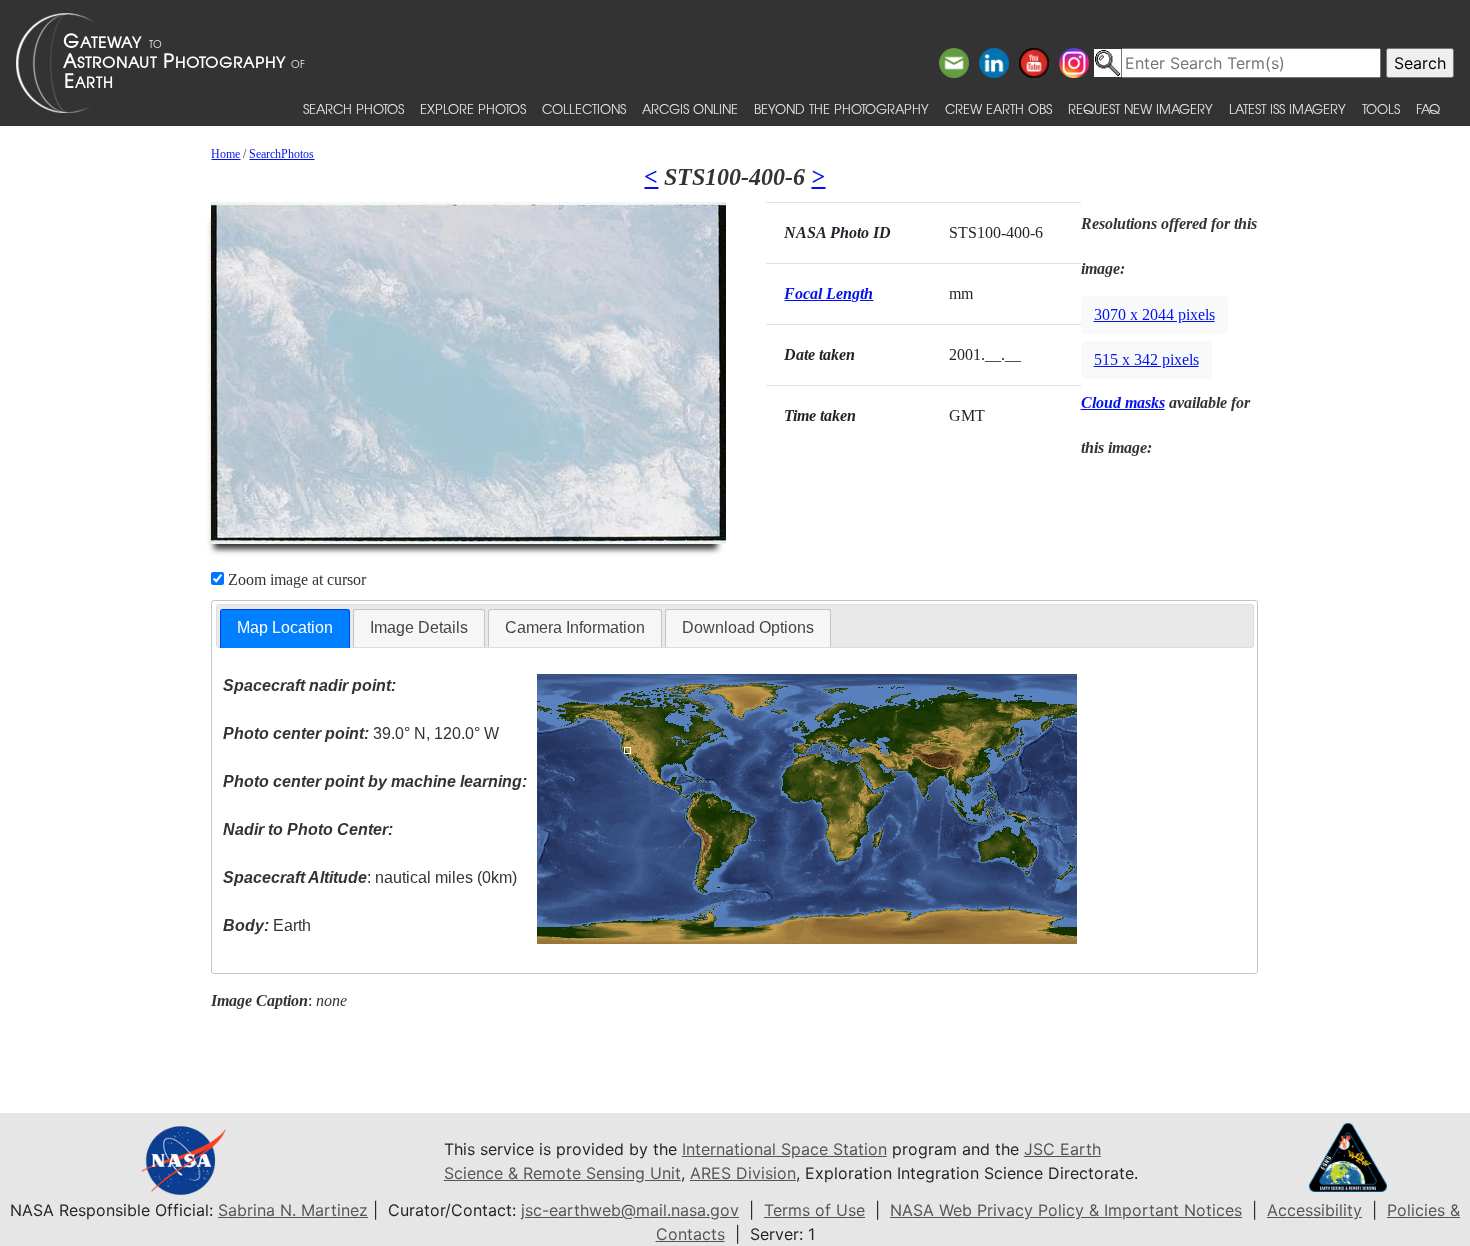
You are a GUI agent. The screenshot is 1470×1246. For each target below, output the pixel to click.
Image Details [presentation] (419, 627)
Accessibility (1314, 1210)
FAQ (1428, 108)
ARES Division (743, 1173)
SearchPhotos (281, 154)
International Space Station (784, 1149)
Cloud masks (1123, 402)
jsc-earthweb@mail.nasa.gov (630, 1210)
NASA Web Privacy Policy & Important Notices (1066, 1210)
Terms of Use (814, 1210)
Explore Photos (473, 108)
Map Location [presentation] (285, 627)
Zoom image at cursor (295, 579)
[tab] (285, 628)
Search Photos (353, 108)
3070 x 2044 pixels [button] (1154, 314)
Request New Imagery (1140, 108)
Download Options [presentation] (748, 627)
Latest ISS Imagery (1287, 108)
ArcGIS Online (690, 108)
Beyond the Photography (841, 108)
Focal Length (828, 293)
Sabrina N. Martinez (293, 1210)
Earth (267, 925)
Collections (584, 108)
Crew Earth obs (998, 108)
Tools (1381, 108)
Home (225, 154)
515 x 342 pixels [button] (1146, 359)
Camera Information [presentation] (575, 627)
